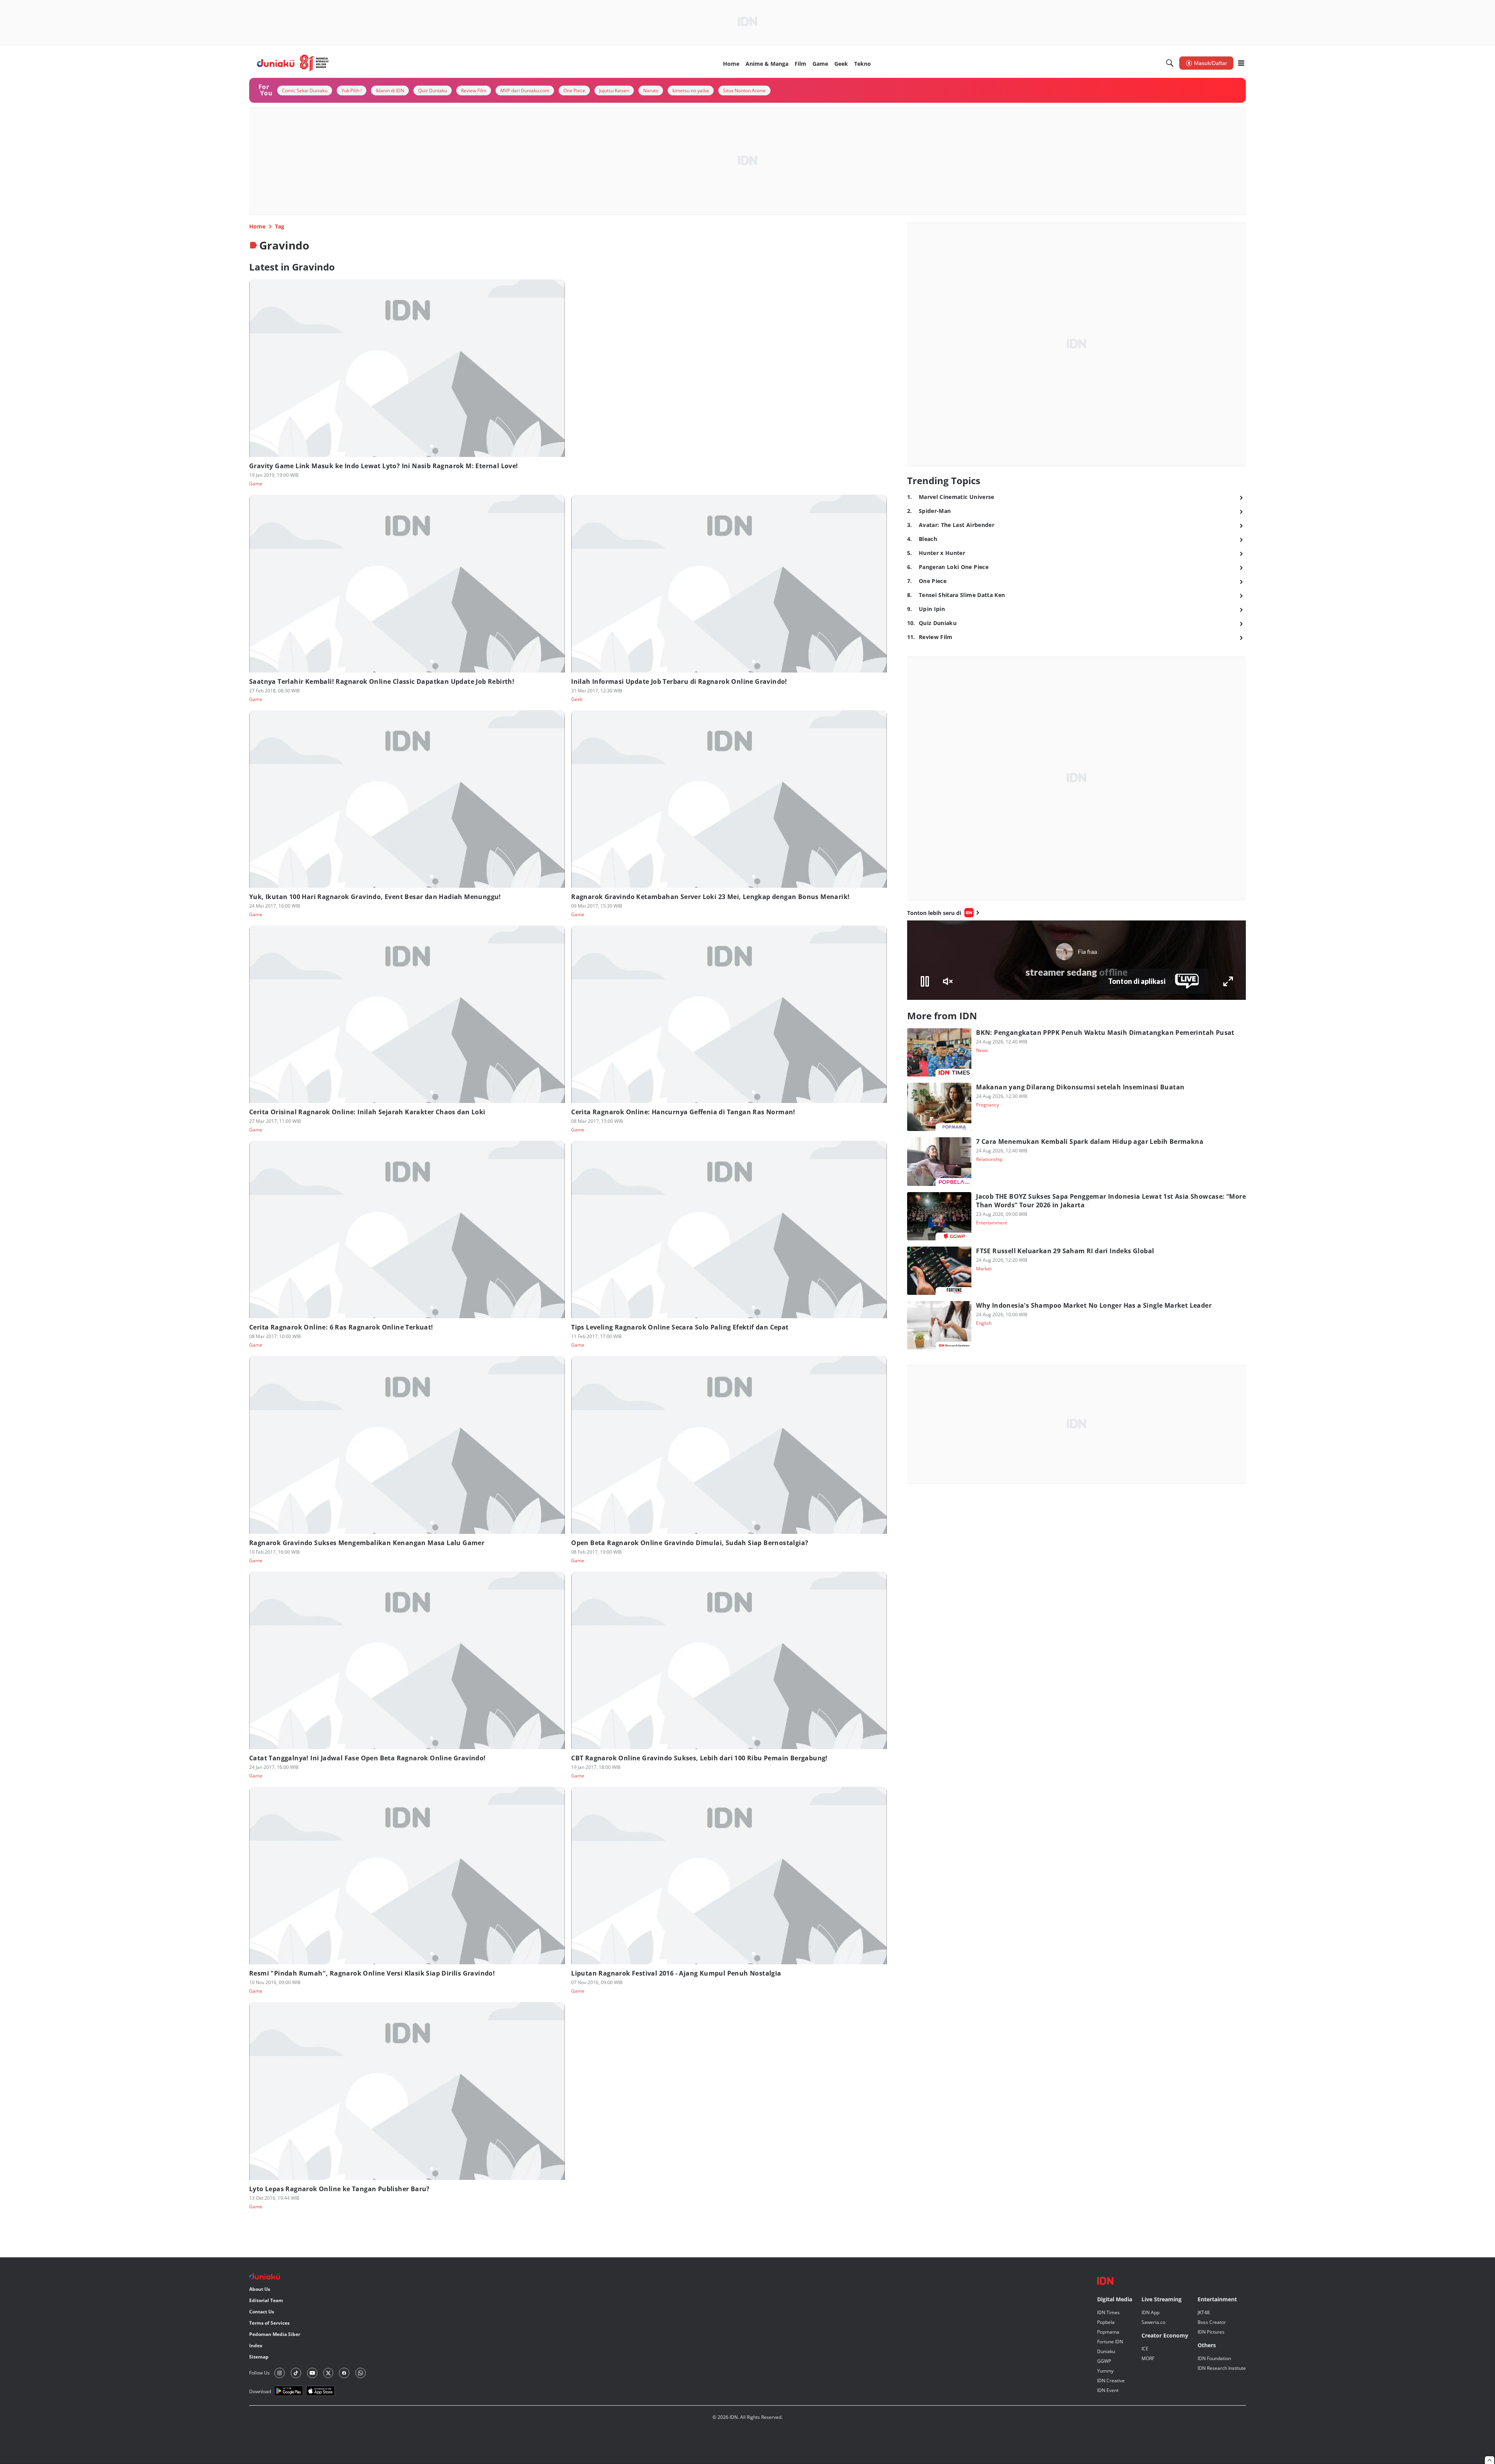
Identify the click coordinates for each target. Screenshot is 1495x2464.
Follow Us (259, 2373)
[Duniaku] (293, 63)
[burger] (1241, 63)
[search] (1170, 63)
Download (260, 2391)
